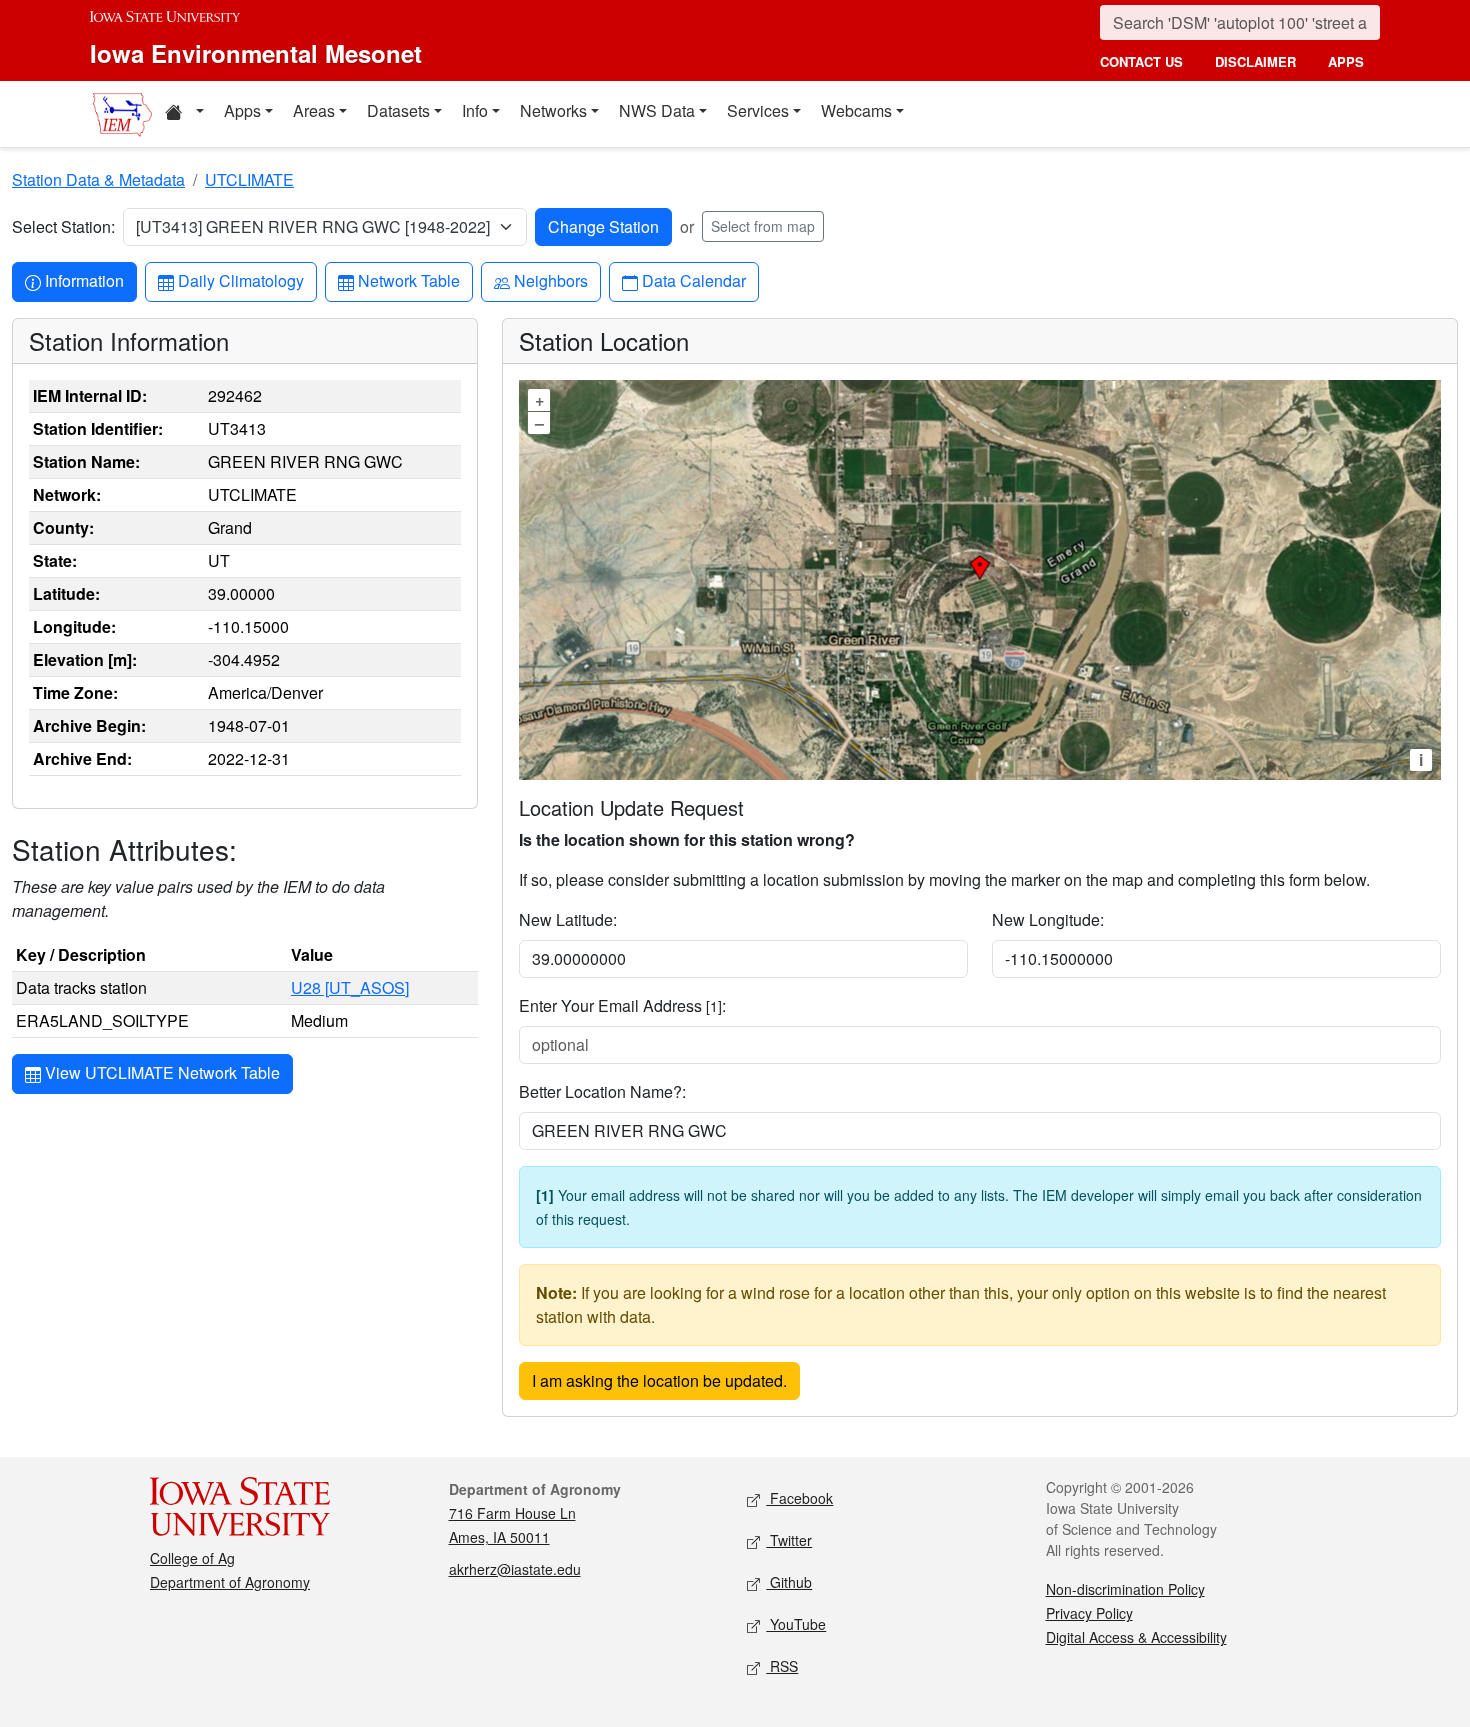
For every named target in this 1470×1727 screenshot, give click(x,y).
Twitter (789, 1540)
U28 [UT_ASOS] (350, 987)
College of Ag (192, 1558)
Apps (242, 110)
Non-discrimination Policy (1125, 1589)
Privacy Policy (1089, 1613)
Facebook (799, 1498)
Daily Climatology (240, 280)
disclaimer (1255, 61)
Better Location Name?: (602, 1091)
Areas (314, 110)
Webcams (856, 110)
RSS (782, 1666)
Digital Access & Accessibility (1136, 1637)
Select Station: (63, 226)
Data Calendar (693, 280)
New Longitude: (1048, 919)
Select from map (763, 226)
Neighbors (550, 280)
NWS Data (657, 110)
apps (1346, 61)
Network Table (408, 280)
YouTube (796, 1624)
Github (789, 1582)
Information (84, 280)
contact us (1141, 61)
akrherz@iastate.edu (515, 1569)
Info (475, 110)
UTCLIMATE (249, 179)
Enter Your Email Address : (622, 1005)
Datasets (398, 110)
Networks (553, 110)
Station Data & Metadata (98, 179)
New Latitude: (568, 919)
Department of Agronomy (230, 1582)
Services (758, 110)
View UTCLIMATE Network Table (160, 1072)
